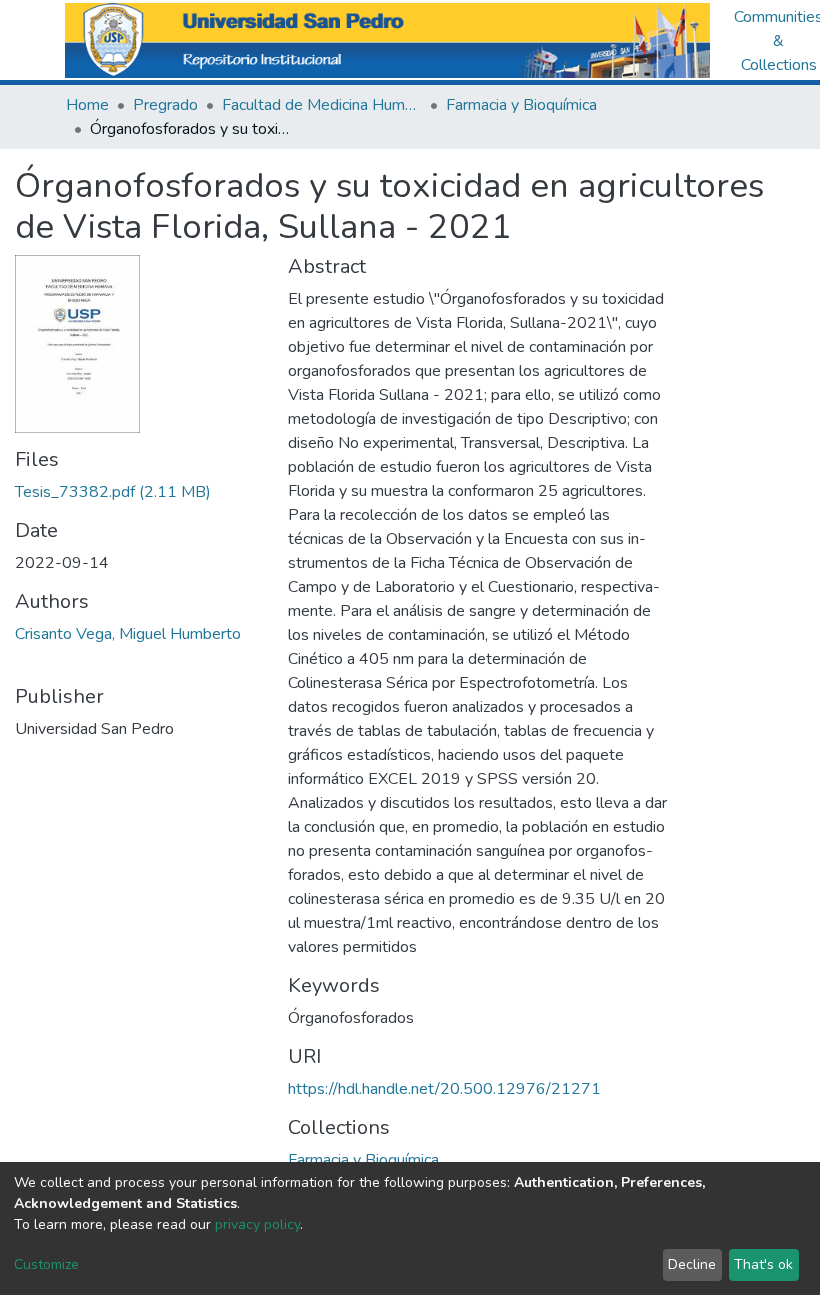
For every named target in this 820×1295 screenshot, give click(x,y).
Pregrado (165, 105)
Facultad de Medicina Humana (322, 105)
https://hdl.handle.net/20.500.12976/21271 (444, 1089)
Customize (46, 1264)
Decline (692, 1264)
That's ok (763, 1264)
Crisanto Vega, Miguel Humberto (128, 634)
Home (87, 105)
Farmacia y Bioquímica (521, 105)
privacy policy (257, 1224)
